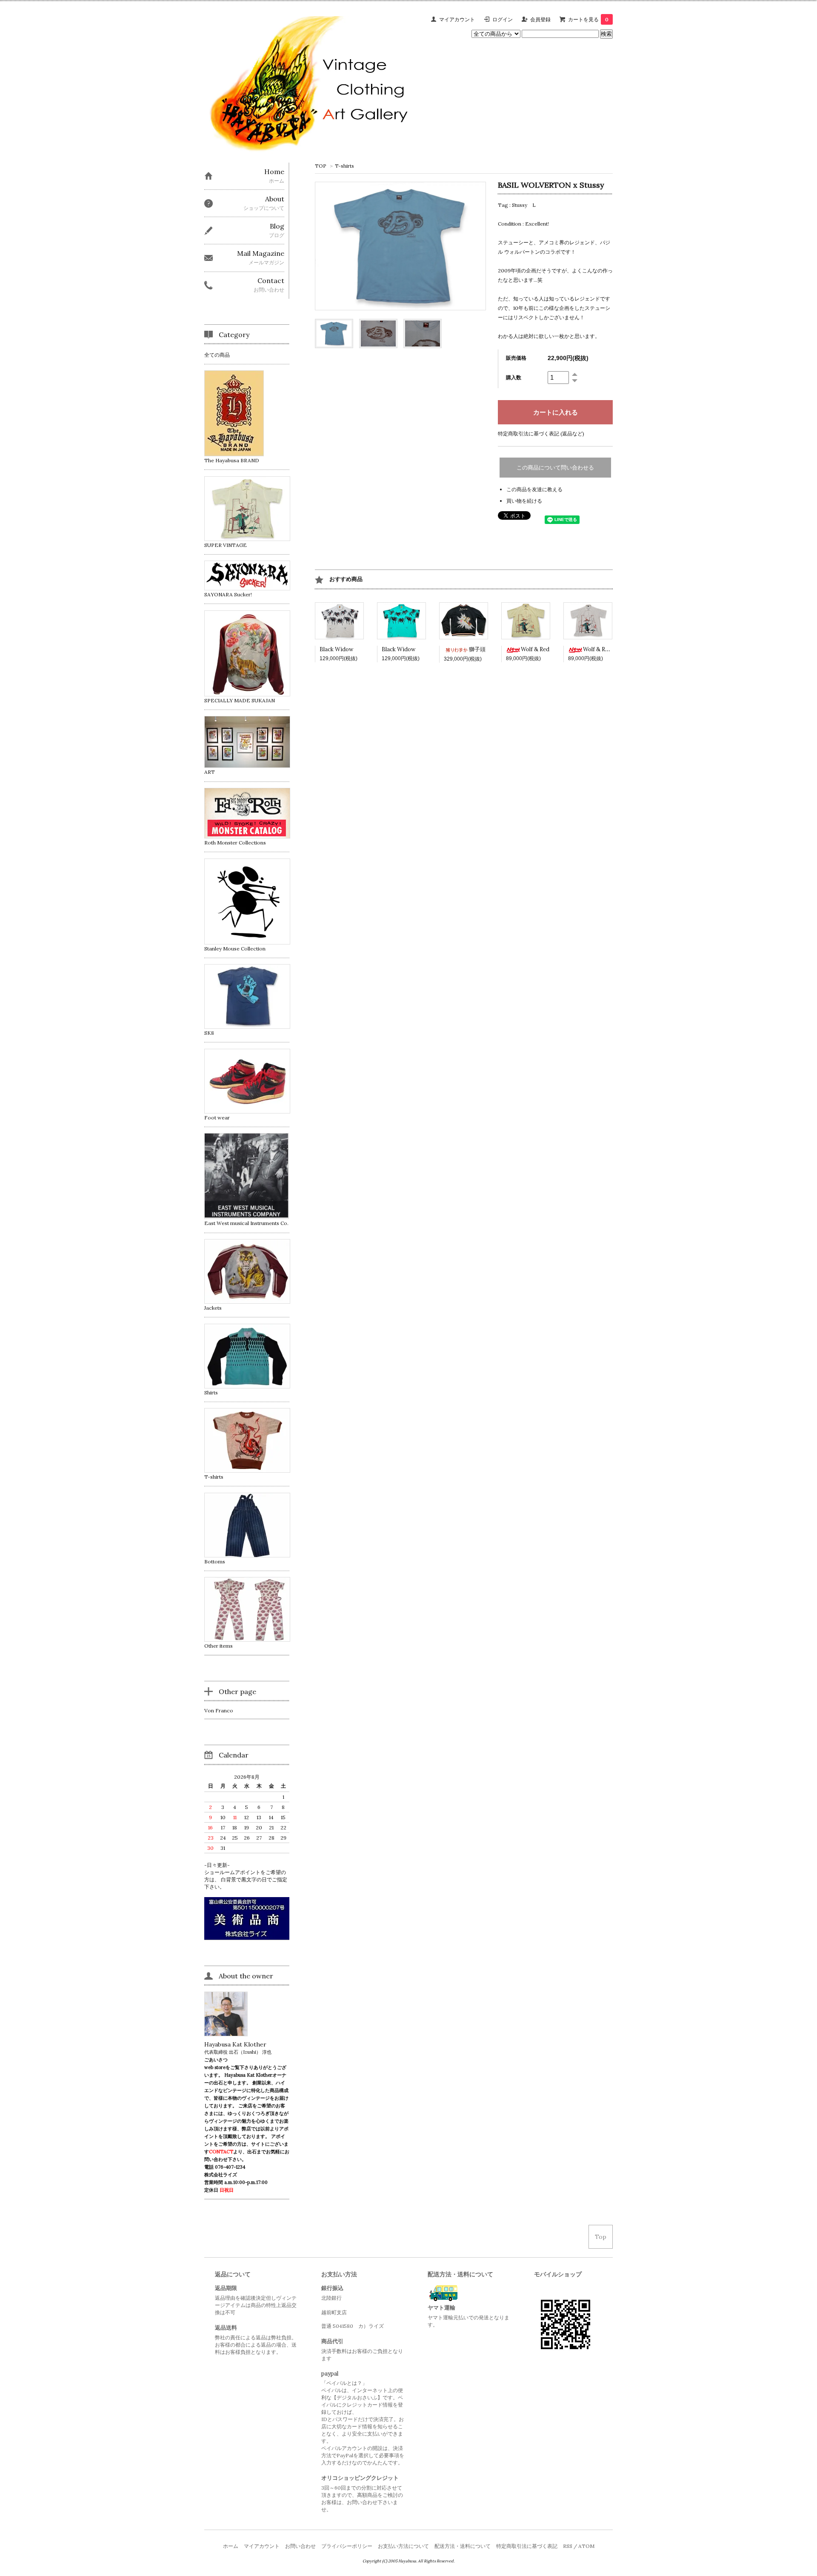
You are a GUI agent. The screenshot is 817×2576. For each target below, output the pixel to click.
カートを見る (588, 19)
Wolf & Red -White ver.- (614, 649)
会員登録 (540, 19)
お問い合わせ (300, 2546)
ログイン (503, 19)
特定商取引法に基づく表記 (527, 2546)
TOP (321, 166)
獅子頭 (477, 649)
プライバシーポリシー (347, 2546)
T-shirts (344, 166)
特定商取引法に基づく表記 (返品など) (541, 434)
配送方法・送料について (463, 2546)
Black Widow (336, 649)
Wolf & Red (535, 649)
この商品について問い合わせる (555, 468)
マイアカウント (457, 19)
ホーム (231, 2546)
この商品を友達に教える (534, 489)
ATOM (586, 2546)
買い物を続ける (524, 501)
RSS (568, 2546)
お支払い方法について (403, 2546)
